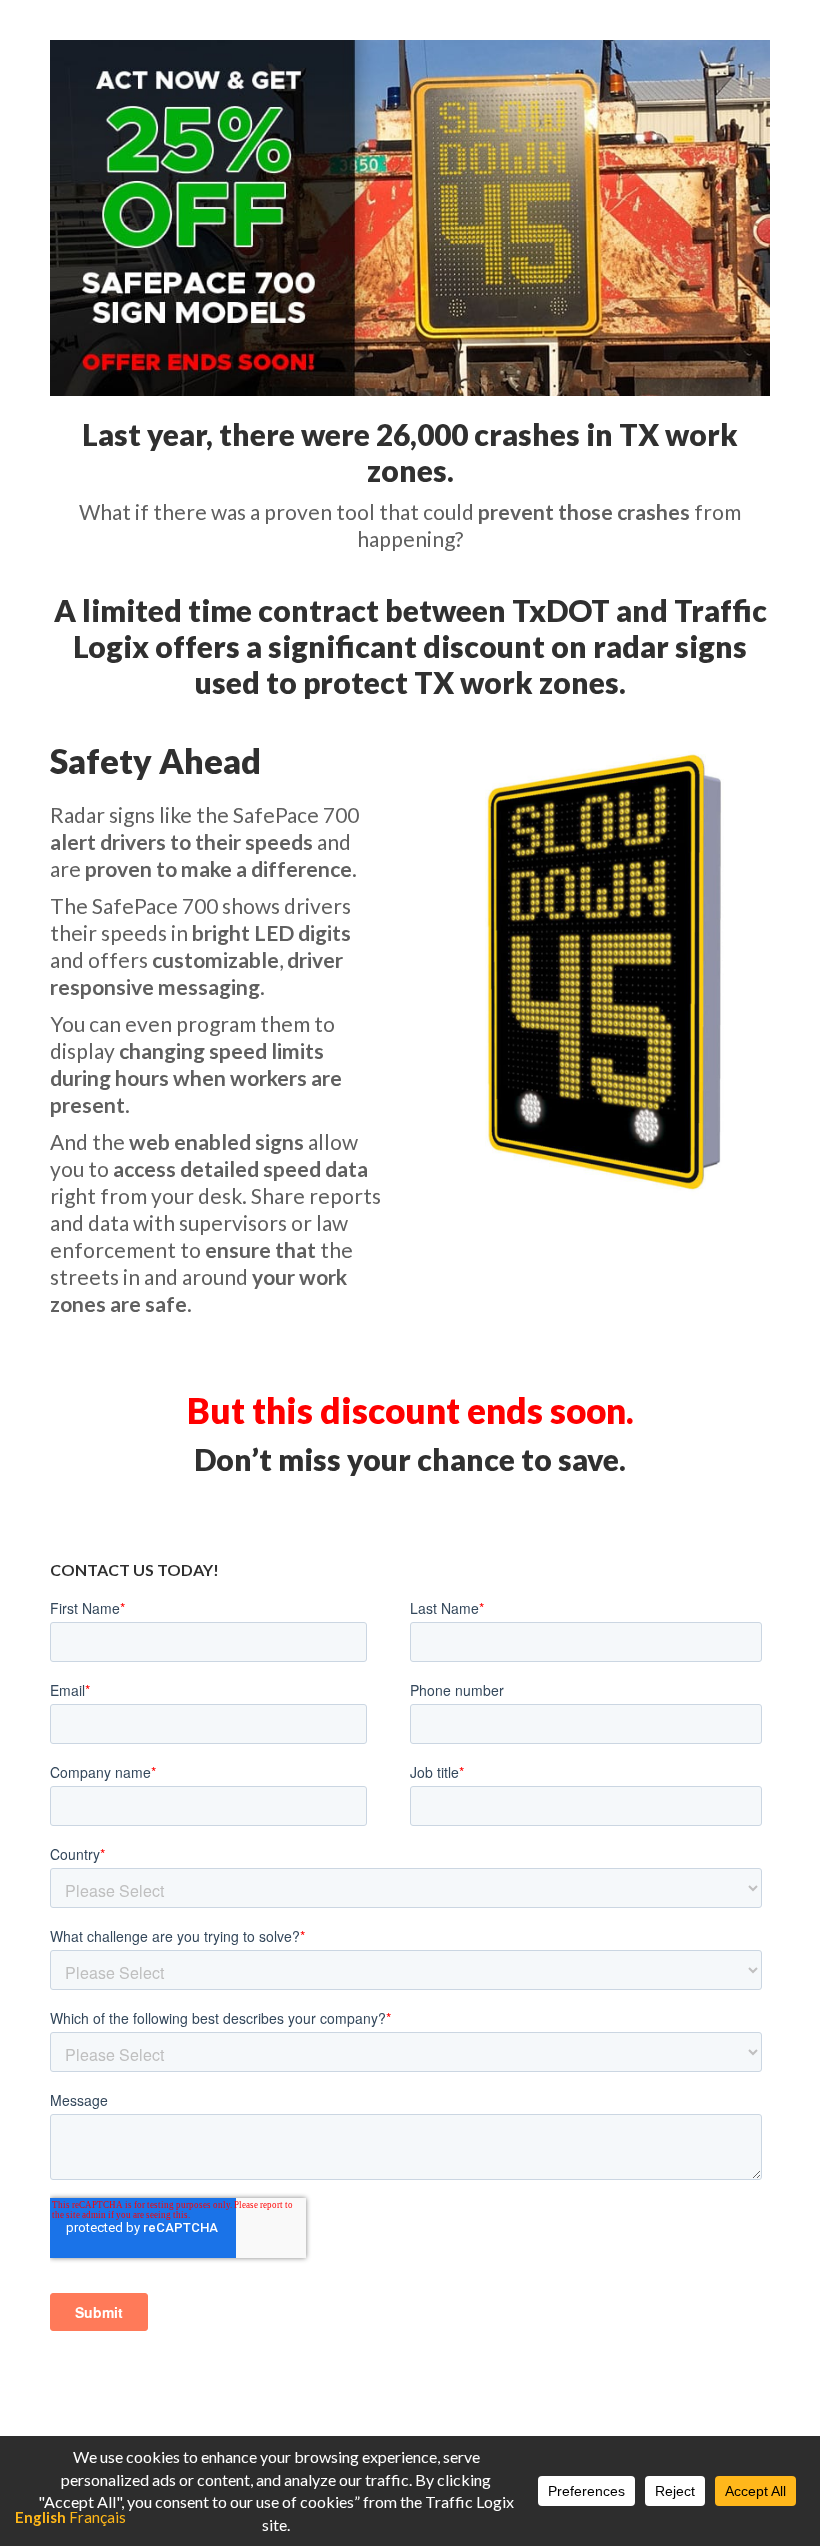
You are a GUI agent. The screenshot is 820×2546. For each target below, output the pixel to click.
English (40, 2517)
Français (97, 2517)
